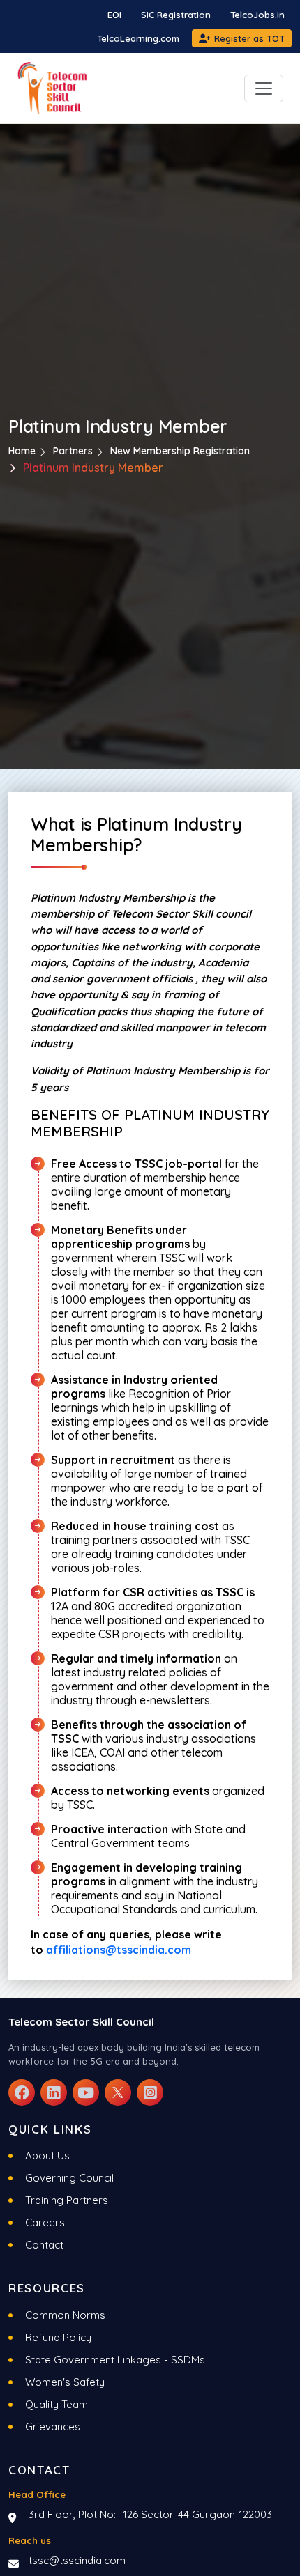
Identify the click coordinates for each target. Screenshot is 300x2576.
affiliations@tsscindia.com (119, 1950)
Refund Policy (58, 2337)
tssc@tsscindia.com (77, 2560)
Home (22, 451)
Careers (45, 2222)
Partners (73, 451)
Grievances (53, 2427)
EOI (114, 15)
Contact (44, 2245)
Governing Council (69, 2178)
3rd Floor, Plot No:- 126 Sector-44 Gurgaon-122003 (150, 2514)
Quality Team (57, 2404)
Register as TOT (249, 38)
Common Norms (65, 2315)
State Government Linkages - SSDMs (115, 2360)
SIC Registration (176, 15)
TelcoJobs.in (257, 15)
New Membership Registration (180, 451)
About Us (47, 2155)
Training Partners (67, 2200)
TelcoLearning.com (138, 38)
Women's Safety (65, 2382)
